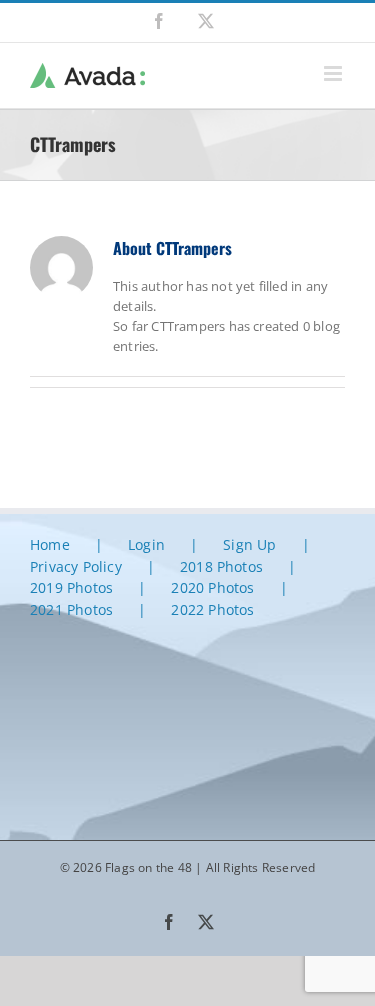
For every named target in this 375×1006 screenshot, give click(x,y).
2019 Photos (71, 587)
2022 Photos (212, 609)
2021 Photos (71, 609)
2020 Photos (212, 587)
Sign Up (249, 544)
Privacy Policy (76, 566)
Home (50, 544)
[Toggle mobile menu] (334, 73)
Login (146, 544)
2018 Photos (221, 566)
